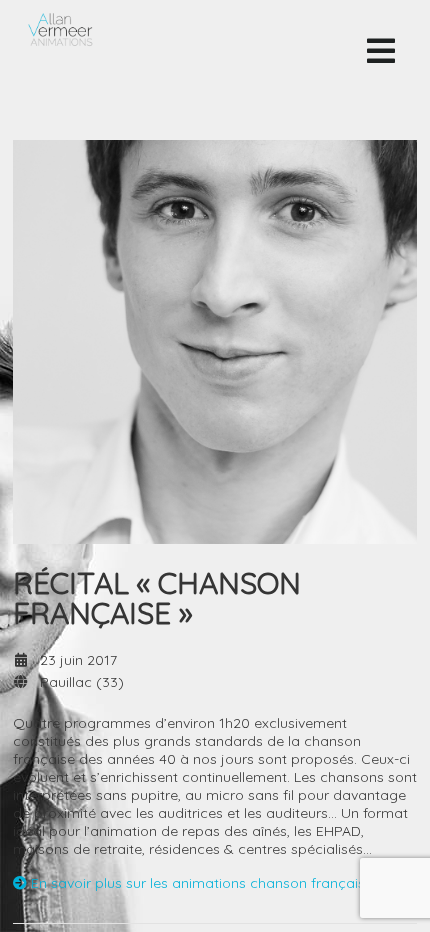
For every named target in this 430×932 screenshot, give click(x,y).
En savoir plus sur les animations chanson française (200, 883)
